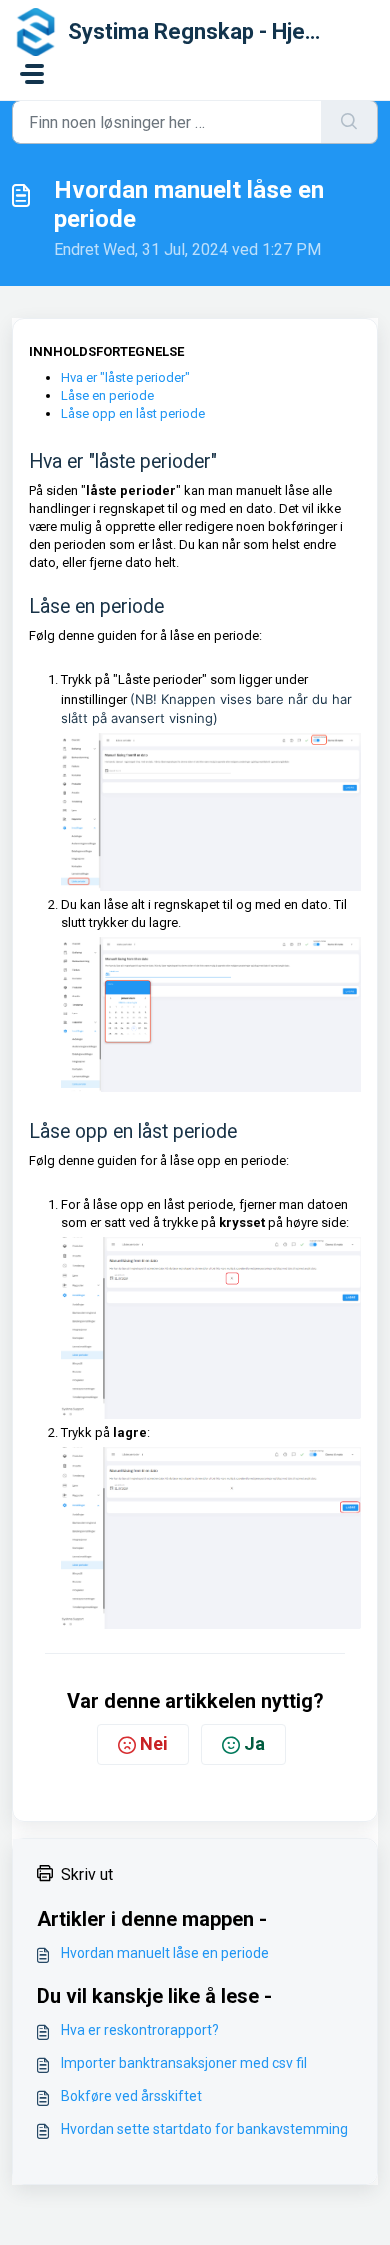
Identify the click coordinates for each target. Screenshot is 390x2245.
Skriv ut (87, 1874)
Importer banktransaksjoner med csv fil (184, 2063)
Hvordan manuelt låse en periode (165, 1953)
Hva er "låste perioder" (125, 377)
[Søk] (349, 122)
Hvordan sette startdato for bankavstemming (204, 2129)
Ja (254, 1743)
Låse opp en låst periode (133, 413)
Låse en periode (107, 395)
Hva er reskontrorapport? (140, 2030)
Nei (154, 1743)
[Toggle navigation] (32, 74)
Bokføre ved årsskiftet (131, 2096)
